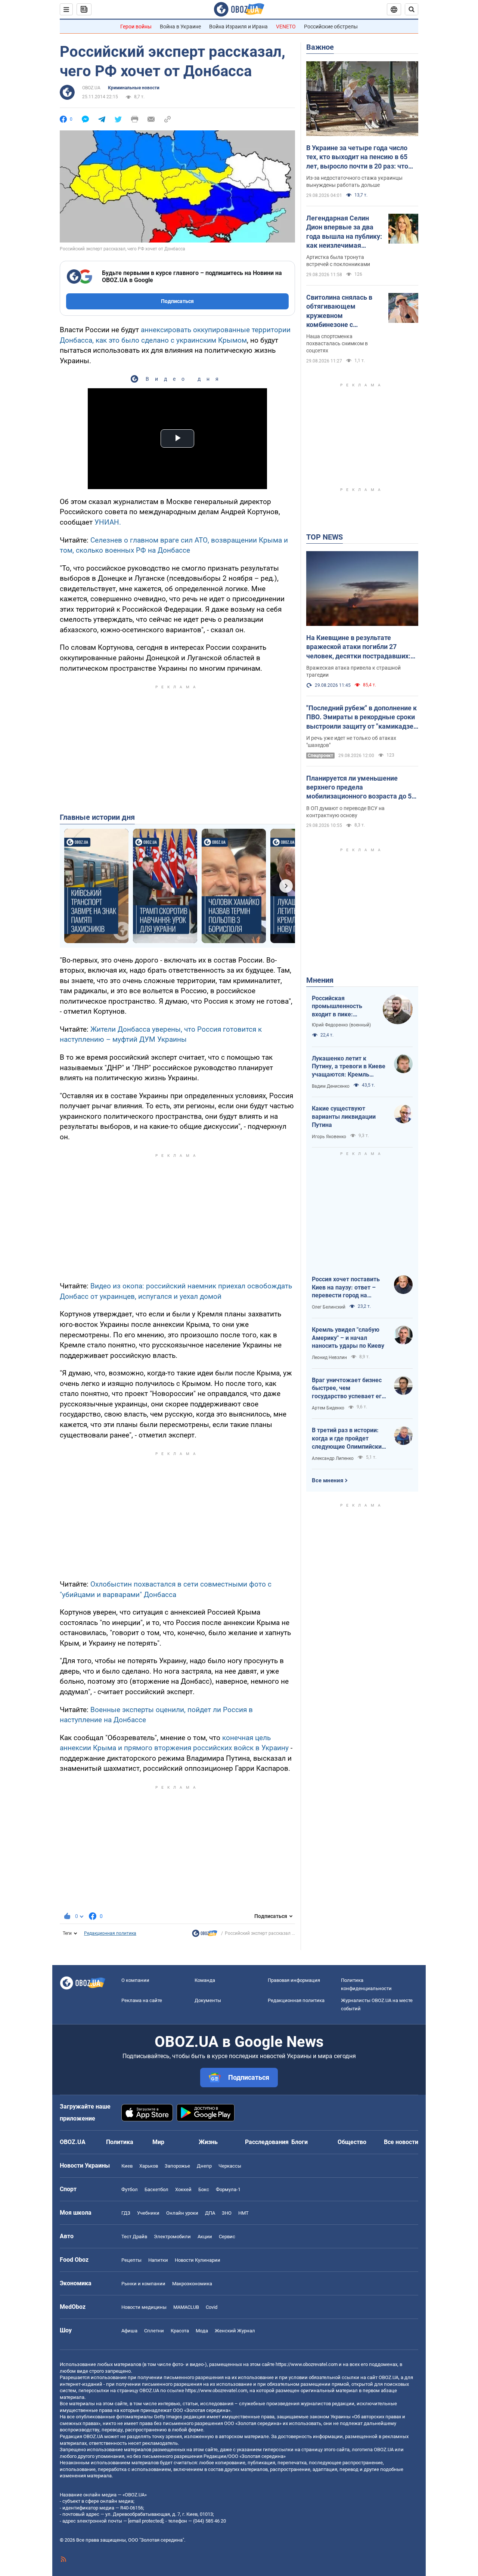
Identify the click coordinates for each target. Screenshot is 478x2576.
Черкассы (230, 2166)
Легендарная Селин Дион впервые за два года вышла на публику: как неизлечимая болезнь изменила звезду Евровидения (344, 232)
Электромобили (172, 2237)
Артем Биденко (328, 1408)
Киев (127, 2166)
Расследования (267, 2142)
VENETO (286, 27)
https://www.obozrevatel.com (307, 2364)
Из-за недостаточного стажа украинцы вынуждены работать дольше (354, 181)
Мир (158, 2142)
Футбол (130, 2189)
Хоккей (183, 2189)
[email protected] (146, 2521)
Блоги (299, 2142)
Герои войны (136, 27)
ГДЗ (126, 2213)
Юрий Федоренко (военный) (341, 1025)
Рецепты (131, 2260)
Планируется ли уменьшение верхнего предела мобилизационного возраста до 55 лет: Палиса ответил (361, 788)
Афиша (129, 2331)
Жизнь (208, 2142)
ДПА (210, 2213)
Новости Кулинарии (198, 2260)
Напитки (158, 2260)
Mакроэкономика (192, 2284)
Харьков (149, 2166)
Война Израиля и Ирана (238, 27)
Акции (205, 2237)
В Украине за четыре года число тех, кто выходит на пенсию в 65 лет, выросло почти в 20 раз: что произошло (357, 157)
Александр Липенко (333, 1458)
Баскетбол (156, 2189)
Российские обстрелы (331, 27)
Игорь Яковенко (329, 1137)
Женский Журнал (235, 2331)
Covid (212, 2307)
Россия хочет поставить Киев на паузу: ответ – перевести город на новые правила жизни (346, 1288)
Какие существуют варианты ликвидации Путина (344, 1116)
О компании (135, 1980)
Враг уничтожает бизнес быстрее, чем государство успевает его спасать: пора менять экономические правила (348, 1389)
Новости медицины (144, 2307)
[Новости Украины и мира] (205, 1935)
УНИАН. (108, 522)
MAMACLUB (186, 2307)
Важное (320, 47)
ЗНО (227, 2213)
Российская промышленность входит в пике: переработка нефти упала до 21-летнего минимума (341, 1007)
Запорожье (177, 2166)
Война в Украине (180, 27)
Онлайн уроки (182, 2213)
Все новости (401, 2142)
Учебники (148, 2213)
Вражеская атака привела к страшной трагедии (353, 671)
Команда (205, 1980)
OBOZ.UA (91, 88)
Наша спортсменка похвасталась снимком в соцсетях (337, 343)
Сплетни (154, 2331)
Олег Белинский (329, 1307)
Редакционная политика (110, 1933)
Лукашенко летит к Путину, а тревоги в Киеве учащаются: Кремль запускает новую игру (349, 1067)
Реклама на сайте (142, 2000)
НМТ (243, 2213)
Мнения (320, 980)
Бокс (204, 2189)
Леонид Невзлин (329, 1358)
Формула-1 (228, 2189)
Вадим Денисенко (331, 1086)
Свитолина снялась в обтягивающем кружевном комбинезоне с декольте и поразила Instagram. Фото (339, 311)
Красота (180, 2331)
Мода (202, 2331)
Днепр (204, 2166)
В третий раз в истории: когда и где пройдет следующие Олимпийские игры (348, 1439)
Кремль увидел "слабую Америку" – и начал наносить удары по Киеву (348, 1338)
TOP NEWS (325, 537)
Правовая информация (294, 1980)
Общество (352, 2142)
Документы (208, 2000)
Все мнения (328, 1480)
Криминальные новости (134, 88)
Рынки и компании (143, 2284)
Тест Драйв (134, 2237)
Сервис (227, 2237)
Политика (120, 2142)
